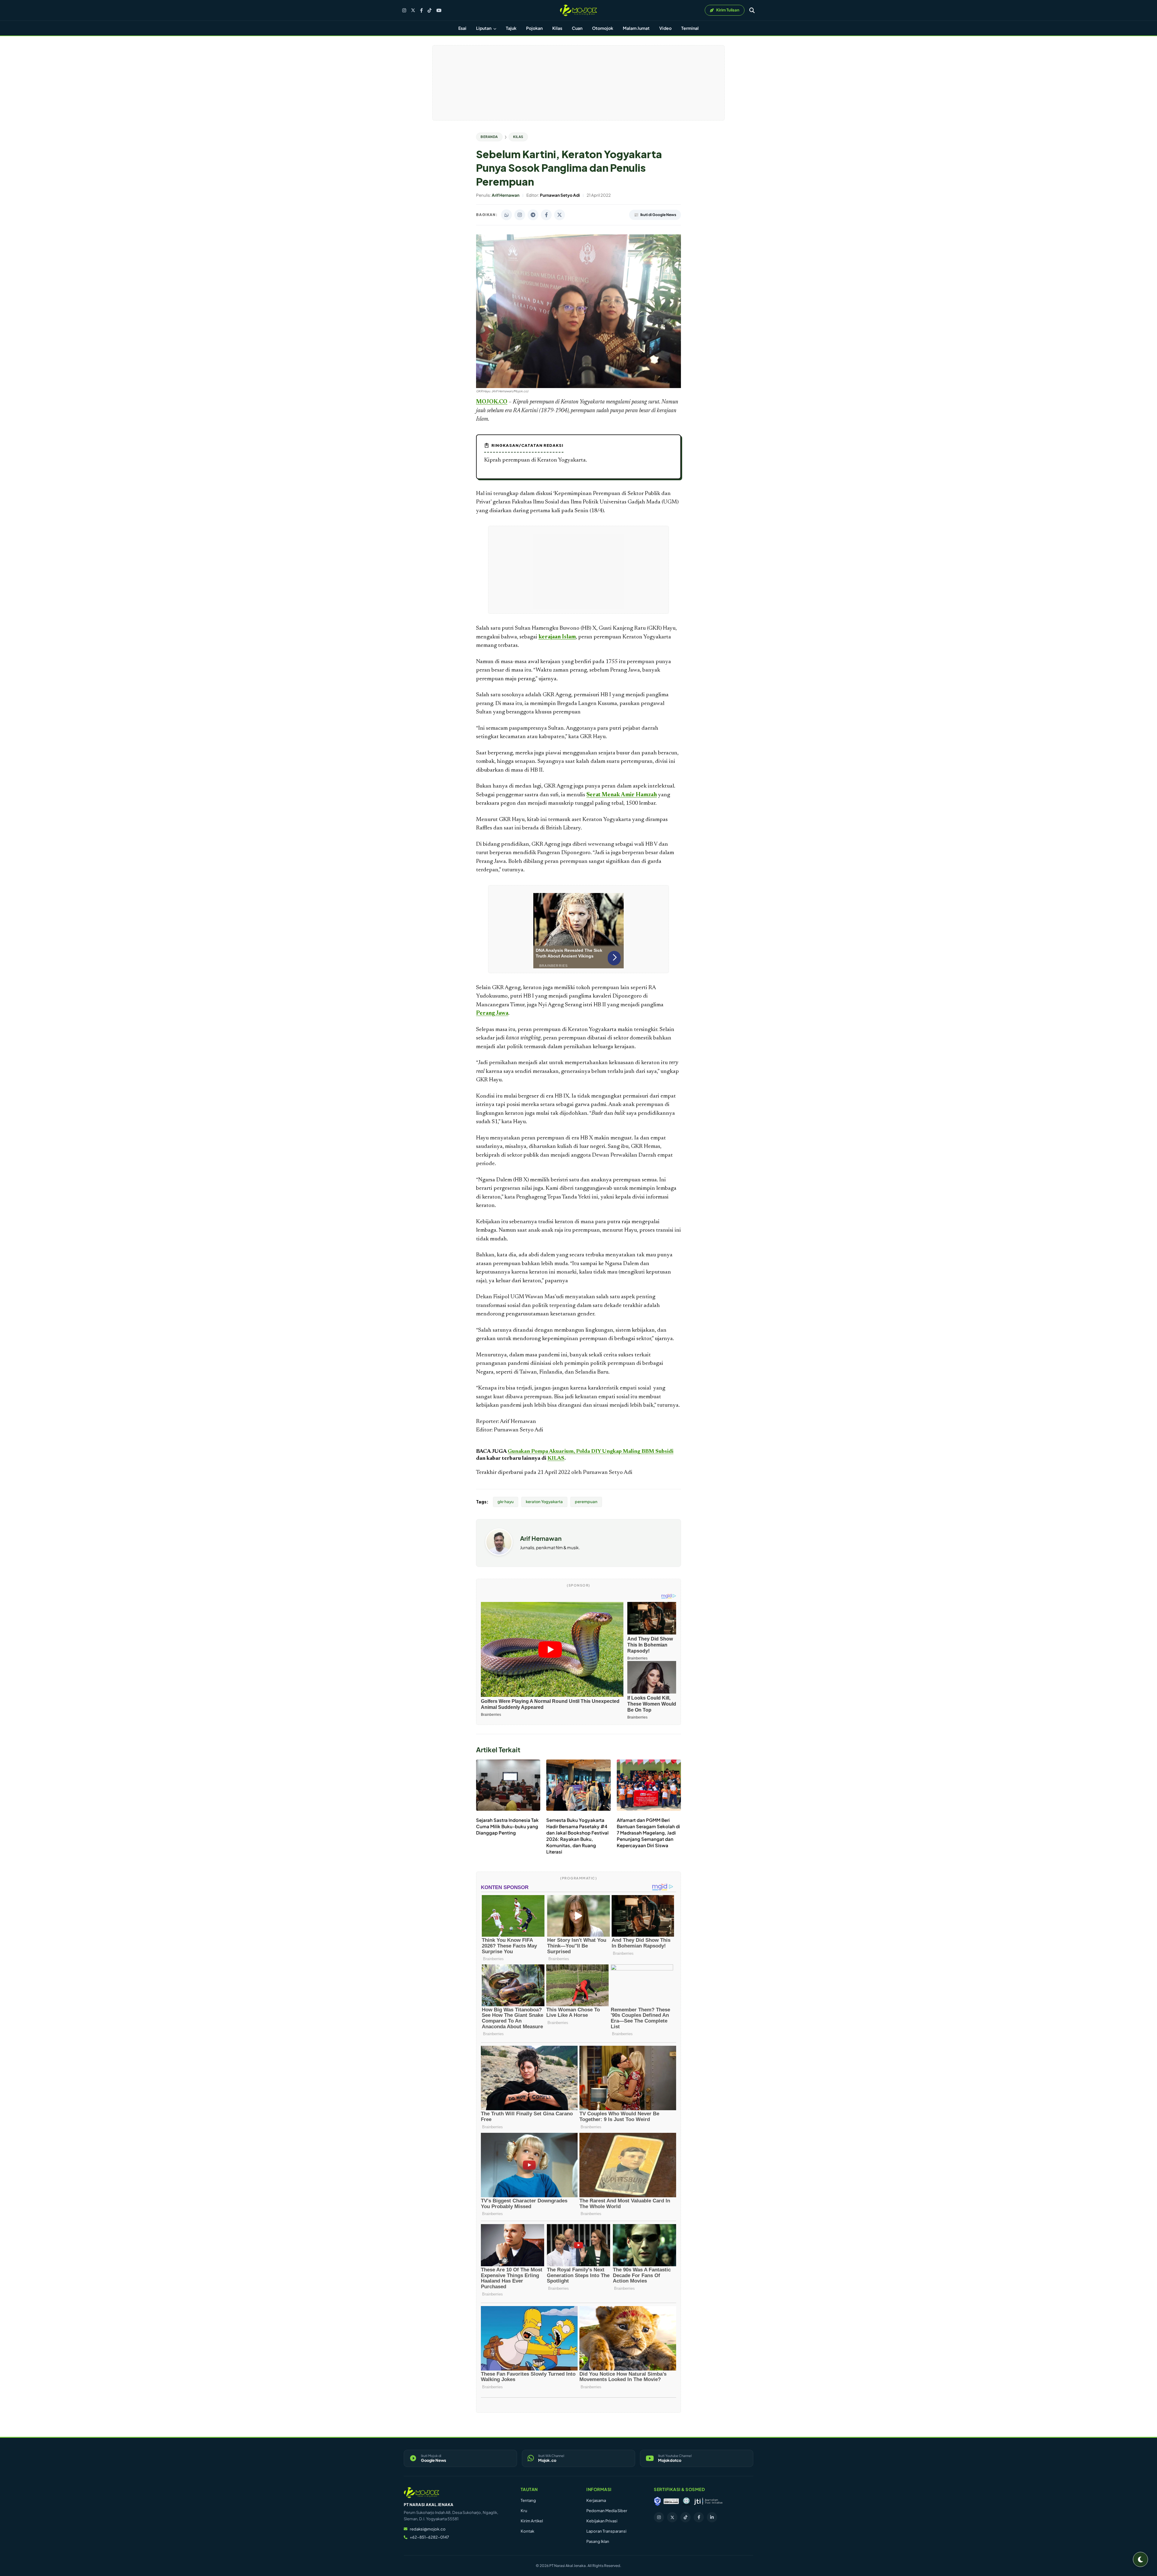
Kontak (527, 2531)
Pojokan (534, 28)
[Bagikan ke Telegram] (533, 215)
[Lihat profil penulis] (499, 1554)
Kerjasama (596, 2500)
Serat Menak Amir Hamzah (622, 795)
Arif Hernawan (541, 1538)
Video (665, 28)
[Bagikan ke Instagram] (520, 215)
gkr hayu (506, 1502)
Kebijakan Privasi (602, 2521)
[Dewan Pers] (686, 2501)
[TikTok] (430, 10)
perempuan (586, 1502)
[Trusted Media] (657, 2501)
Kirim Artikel (532, 2521)
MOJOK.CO (492, 402)
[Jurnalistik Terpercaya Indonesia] (708, 2501)
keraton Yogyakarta (544, 1502)
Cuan (577, 28)
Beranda (489, 137)
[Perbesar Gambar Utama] (578, 387)
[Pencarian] (752, 10)
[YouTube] (439, 10)
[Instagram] (404, 10)
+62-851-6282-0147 (429, 2537)
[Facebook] (421, 10)
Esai (462, 28)
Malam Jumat (636, 28)
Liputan (484, 28)
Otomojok (603, 28)
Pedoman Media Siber (607, 2511)
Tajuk (511, 28)
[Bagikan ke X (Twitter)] (560, 215)
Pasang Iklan (598, 2541)
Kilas (557, 28)
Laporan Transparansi (606, 2531)
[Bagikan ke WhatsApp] (506, 215)
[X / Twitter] (413, 10)
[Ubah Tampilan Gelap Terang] (1140, 2559)
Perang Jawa (492, 1013)
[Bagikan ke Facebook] (546, 215)
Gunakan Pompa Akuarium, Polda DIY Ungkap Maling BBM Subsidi (591, 1452)
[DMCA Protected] (671, 2501)
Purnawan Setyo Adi (608, 1473)
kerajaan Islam (557, 637)
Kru (524, 2511)
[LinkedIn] (712, 2517)
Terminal (690, 28)
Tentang (528, 2500)
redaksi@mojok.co (428, 2529)
